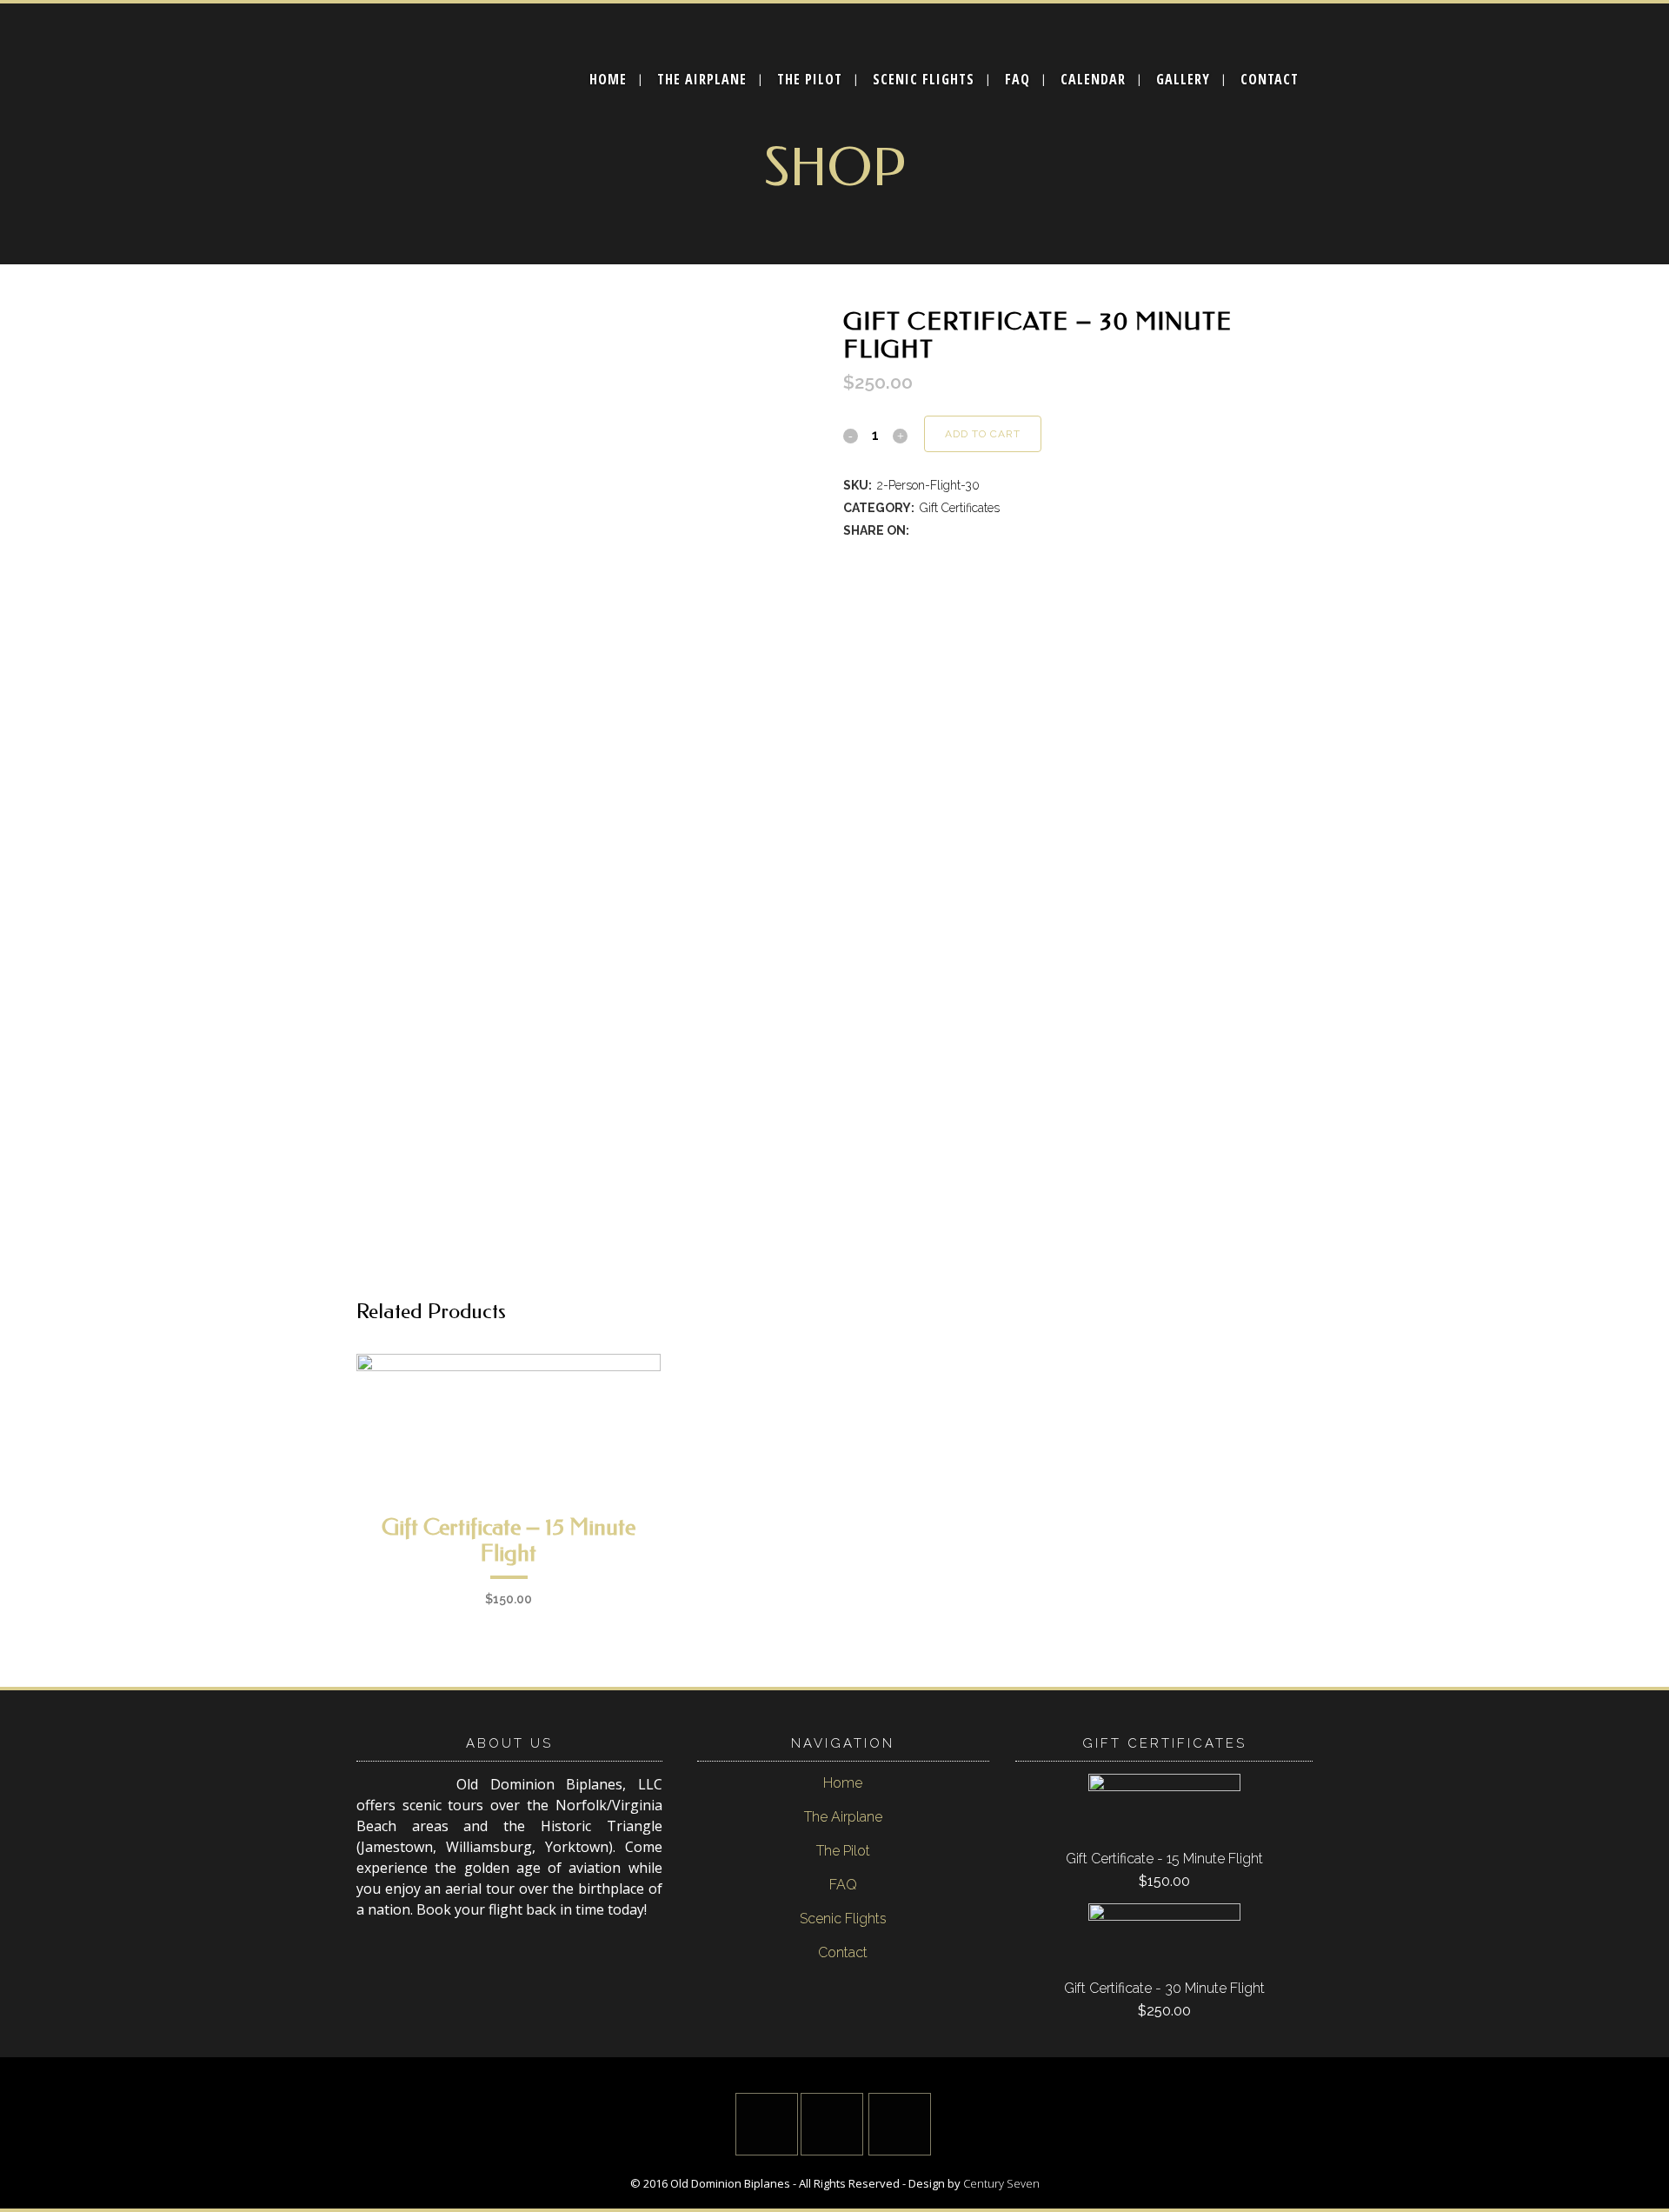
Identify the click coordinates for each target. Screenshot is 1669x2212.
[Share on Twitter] (941, 530)
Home (843, 1783)
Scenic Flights (843, 1919)
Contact (843, 1952)
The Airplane (843, 1817)
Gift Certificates (960, 508)
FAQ (843, 1885)
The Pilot (843, 1851)
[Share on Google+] (960, 530)
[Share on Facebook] (921, 530)
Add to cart (983, 434)
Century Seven (1001, 2183)
